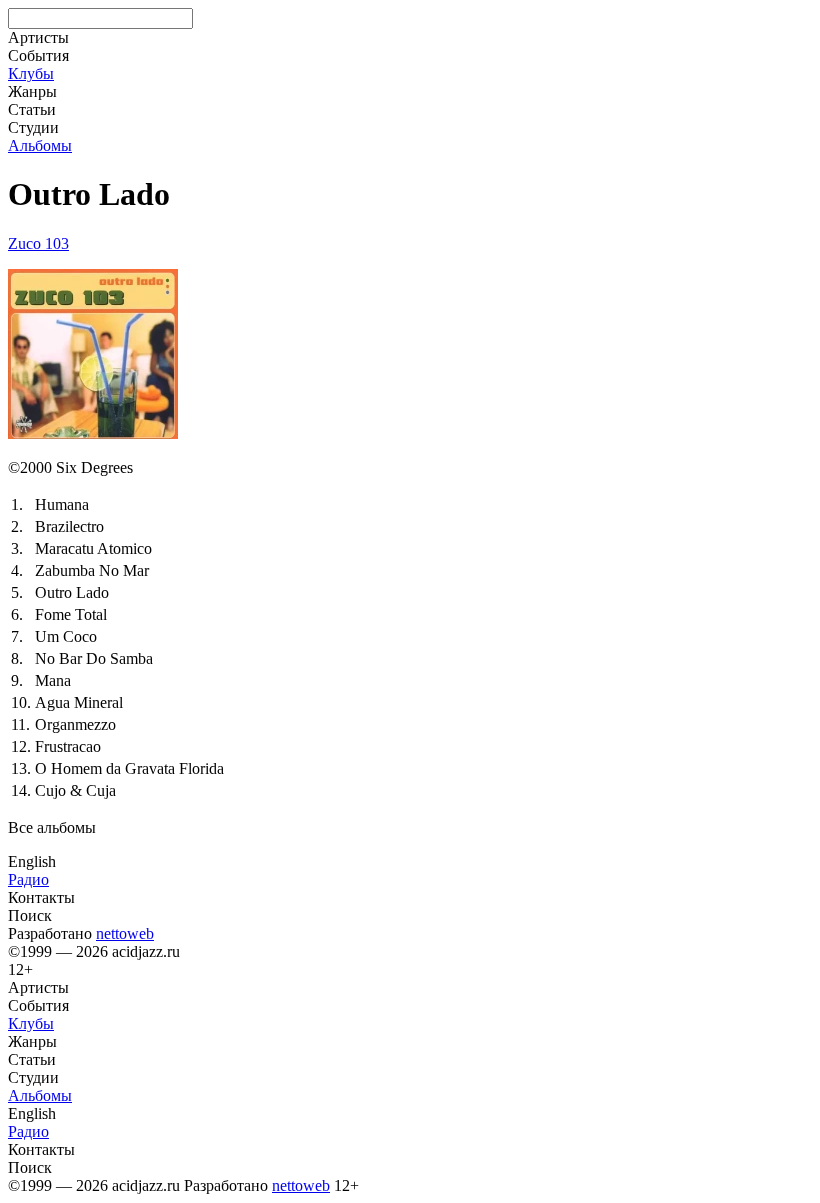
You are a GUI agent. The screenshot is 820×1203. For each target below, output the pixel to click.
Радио (28, 879)
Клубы (31, 73)
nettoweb (125, 933)
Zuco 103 (38, 243)
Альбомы (40, 145)
